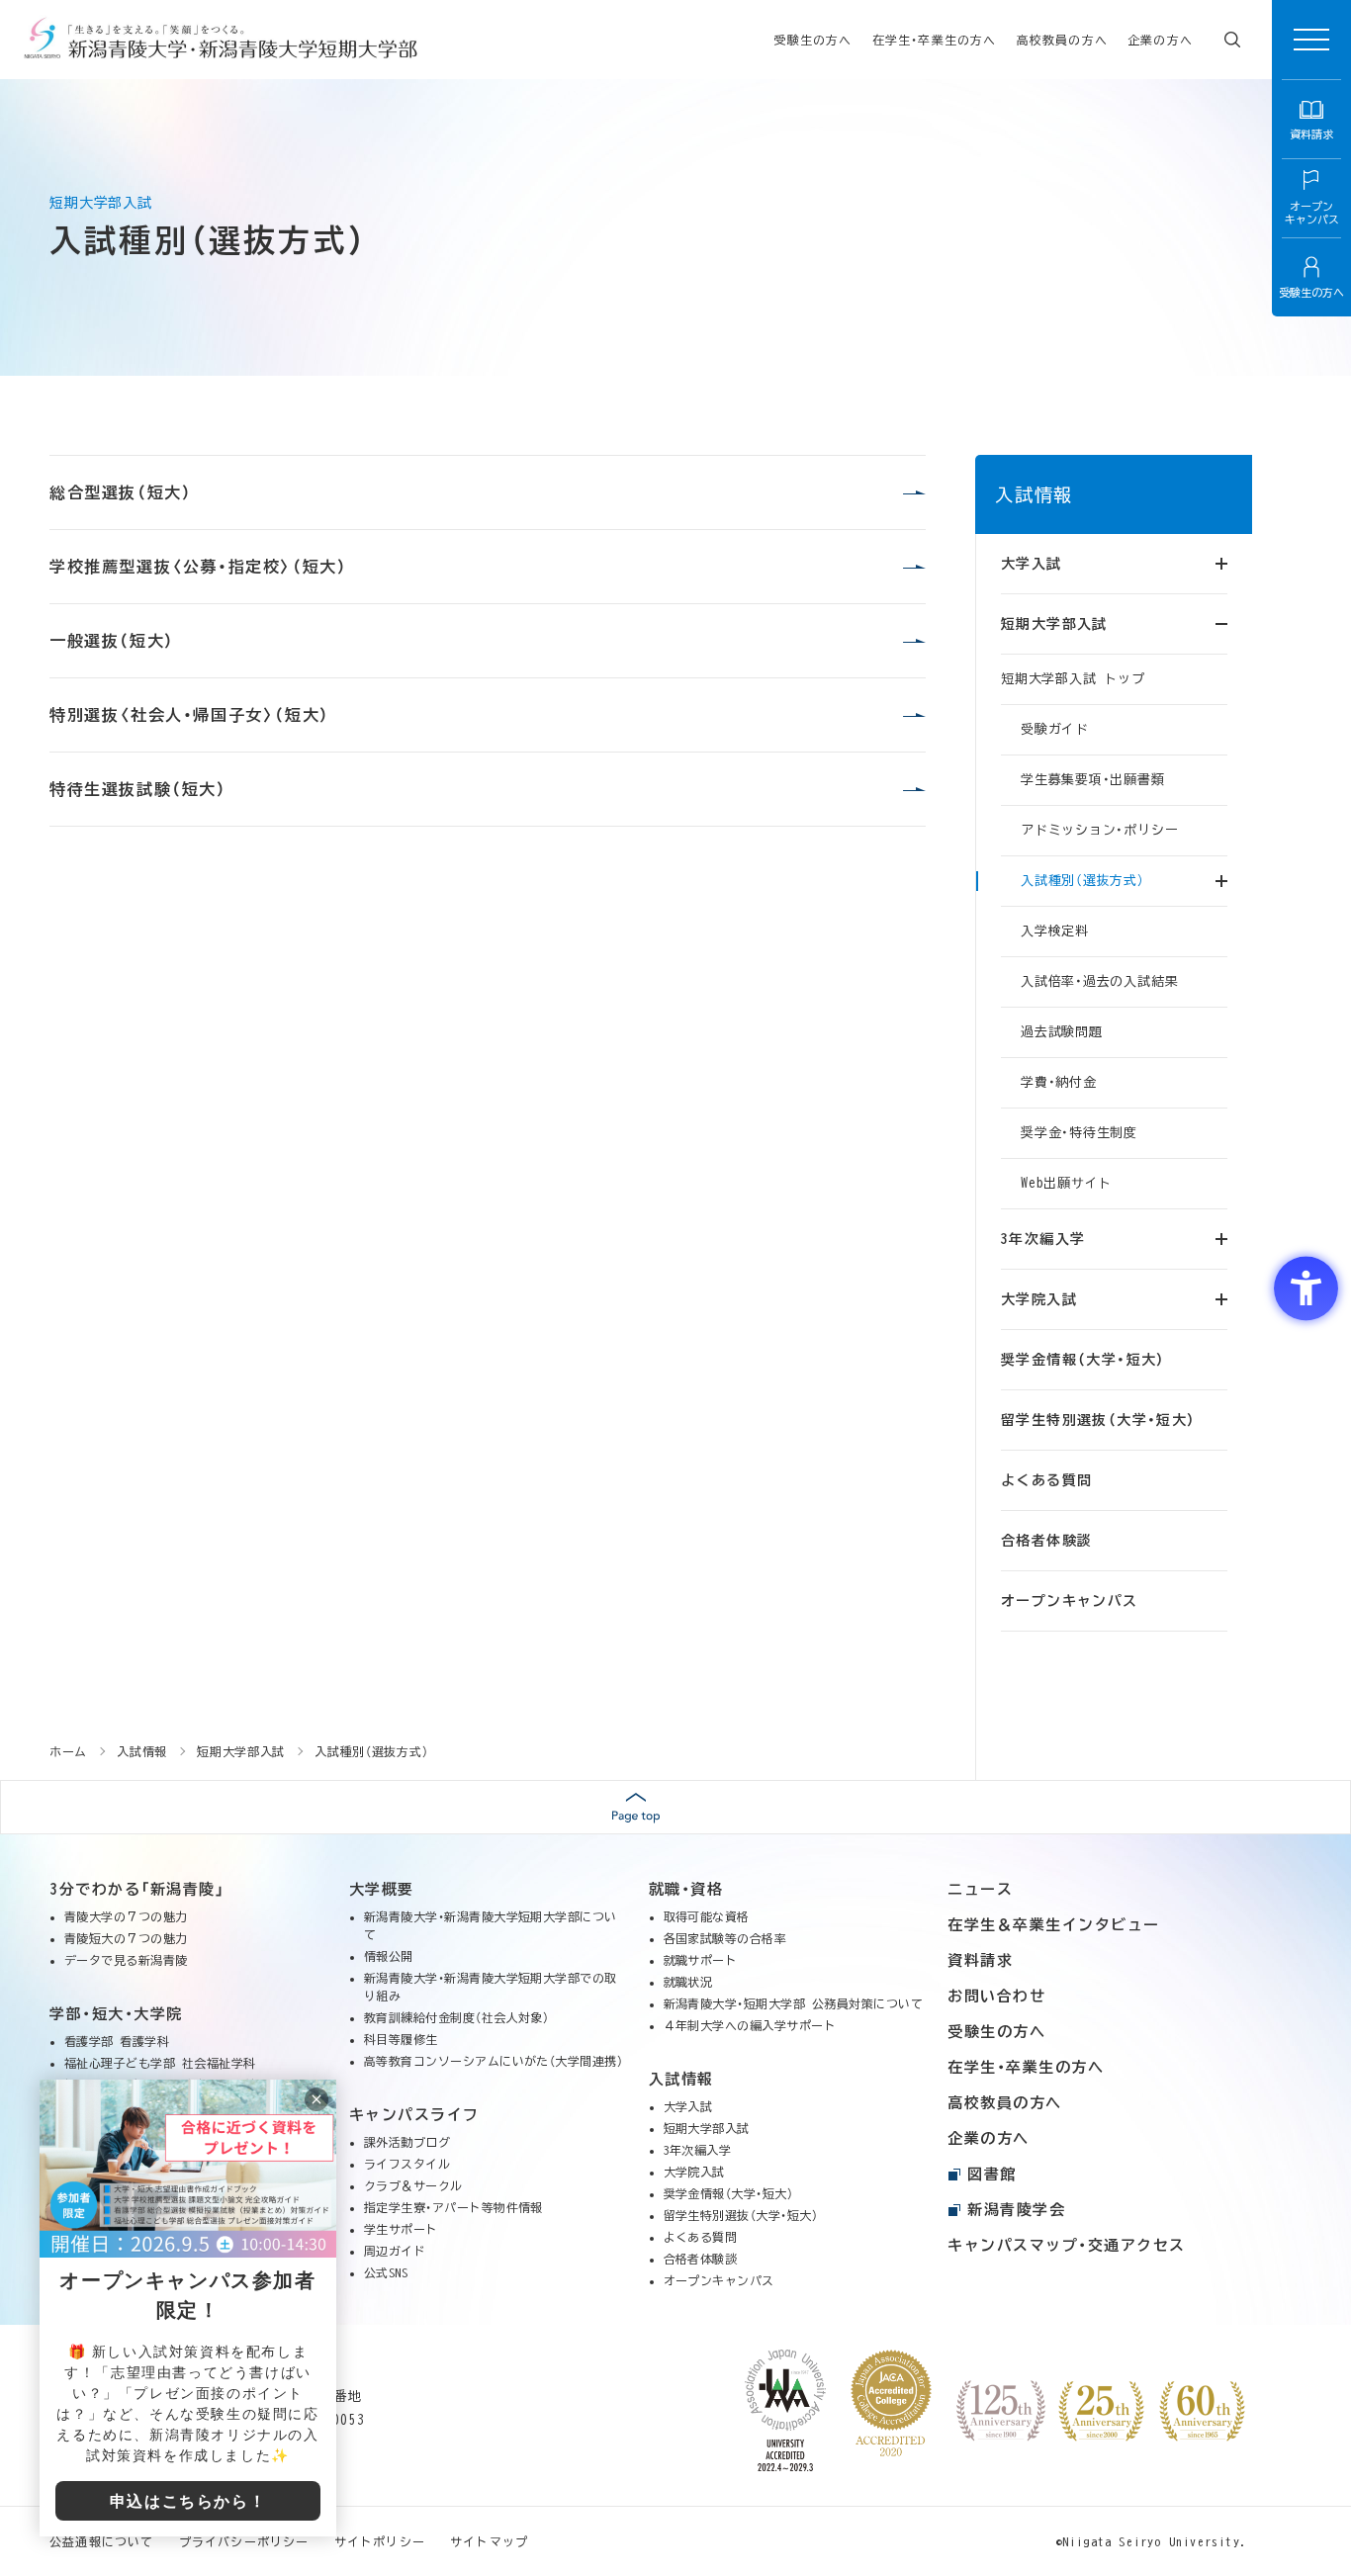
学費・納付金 (1059, 1082)
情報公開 (389, 1956)
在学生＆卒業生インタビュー (1054, 1925)
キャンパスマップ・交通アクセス (1067, 2245)
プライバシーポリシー (244, 2541)
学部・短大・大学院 (116, 2014)
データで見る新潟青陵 (126, 1960)
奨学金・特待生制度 (1079, 1133)
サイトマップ (489, 2541)
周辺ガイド (395, 2251)
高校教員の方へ (1062, 40)
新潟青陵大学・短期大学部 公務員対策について (794, 2003)
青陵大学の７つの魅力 (126, 1916)
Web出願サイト (1066, 1183)
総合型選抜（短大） (121, 492)
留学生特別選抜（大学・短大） (1099, 1420)
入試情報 (1034, 494)
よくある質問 (1046, 1480)
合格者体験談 (1046, 1541)
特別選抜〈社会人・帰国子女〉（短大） (190, 715)
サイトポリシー (380, 2541)
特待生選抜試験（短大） (138, 789)
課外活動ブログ (407, 2142)
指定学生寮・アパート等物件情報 (453, 2207)
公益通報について (102, 2541)
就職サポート (701, 1960)
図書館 (992, 2174)
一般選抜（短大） (112, 641)
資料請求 (980, 1960)
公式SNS (386, 2272)
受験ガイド (1055, 729)
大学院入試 (694, 2172)
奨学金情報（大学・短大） (1083, 1360)
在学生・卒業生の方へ (935, 40)
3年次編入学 (698, 2150)
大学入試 (688, 2106)
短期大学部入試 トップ (1073, 679)
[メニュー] (1311, 40)
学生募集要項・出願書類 (1093, 780)
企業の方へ (1160, 40)
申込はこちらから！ (188, 2501)
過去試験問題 (1062, 1032)
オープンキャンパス (1070, 1601)
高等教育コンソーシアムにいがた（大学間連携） (494, 2061)
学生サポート (401, 2229)
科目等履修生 (401, 2039)
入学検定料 (1055, 931)
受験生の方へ (812, 40)
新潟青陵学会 (1016, 2210)
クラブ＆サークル (413, 2185)
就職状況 (688, 1982)
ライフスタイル (407, 2164)
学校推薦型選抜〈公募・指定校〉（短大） (198, 567)
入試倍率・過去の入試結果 (1099, 981)
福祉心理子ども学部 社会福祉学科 (160, 2063)
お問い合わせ (996, 1996)
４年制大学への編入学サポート (750, 2025)
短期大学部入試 (707, 2128)
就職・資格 (686, 1889)
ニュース (980, 1889)
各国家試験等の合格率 (725, 1938)
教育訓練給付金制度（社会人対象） (457, 2017)
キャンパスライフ (414, 2115)
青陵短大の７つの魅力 (126, 1938)
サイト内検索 (1232, 40)
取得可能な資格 (707, 1916)
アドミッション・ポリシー (1099, 830)
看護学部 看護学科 (117, 2041)
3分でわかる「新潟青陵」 (137, 1889)
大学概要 (382, 1889)
